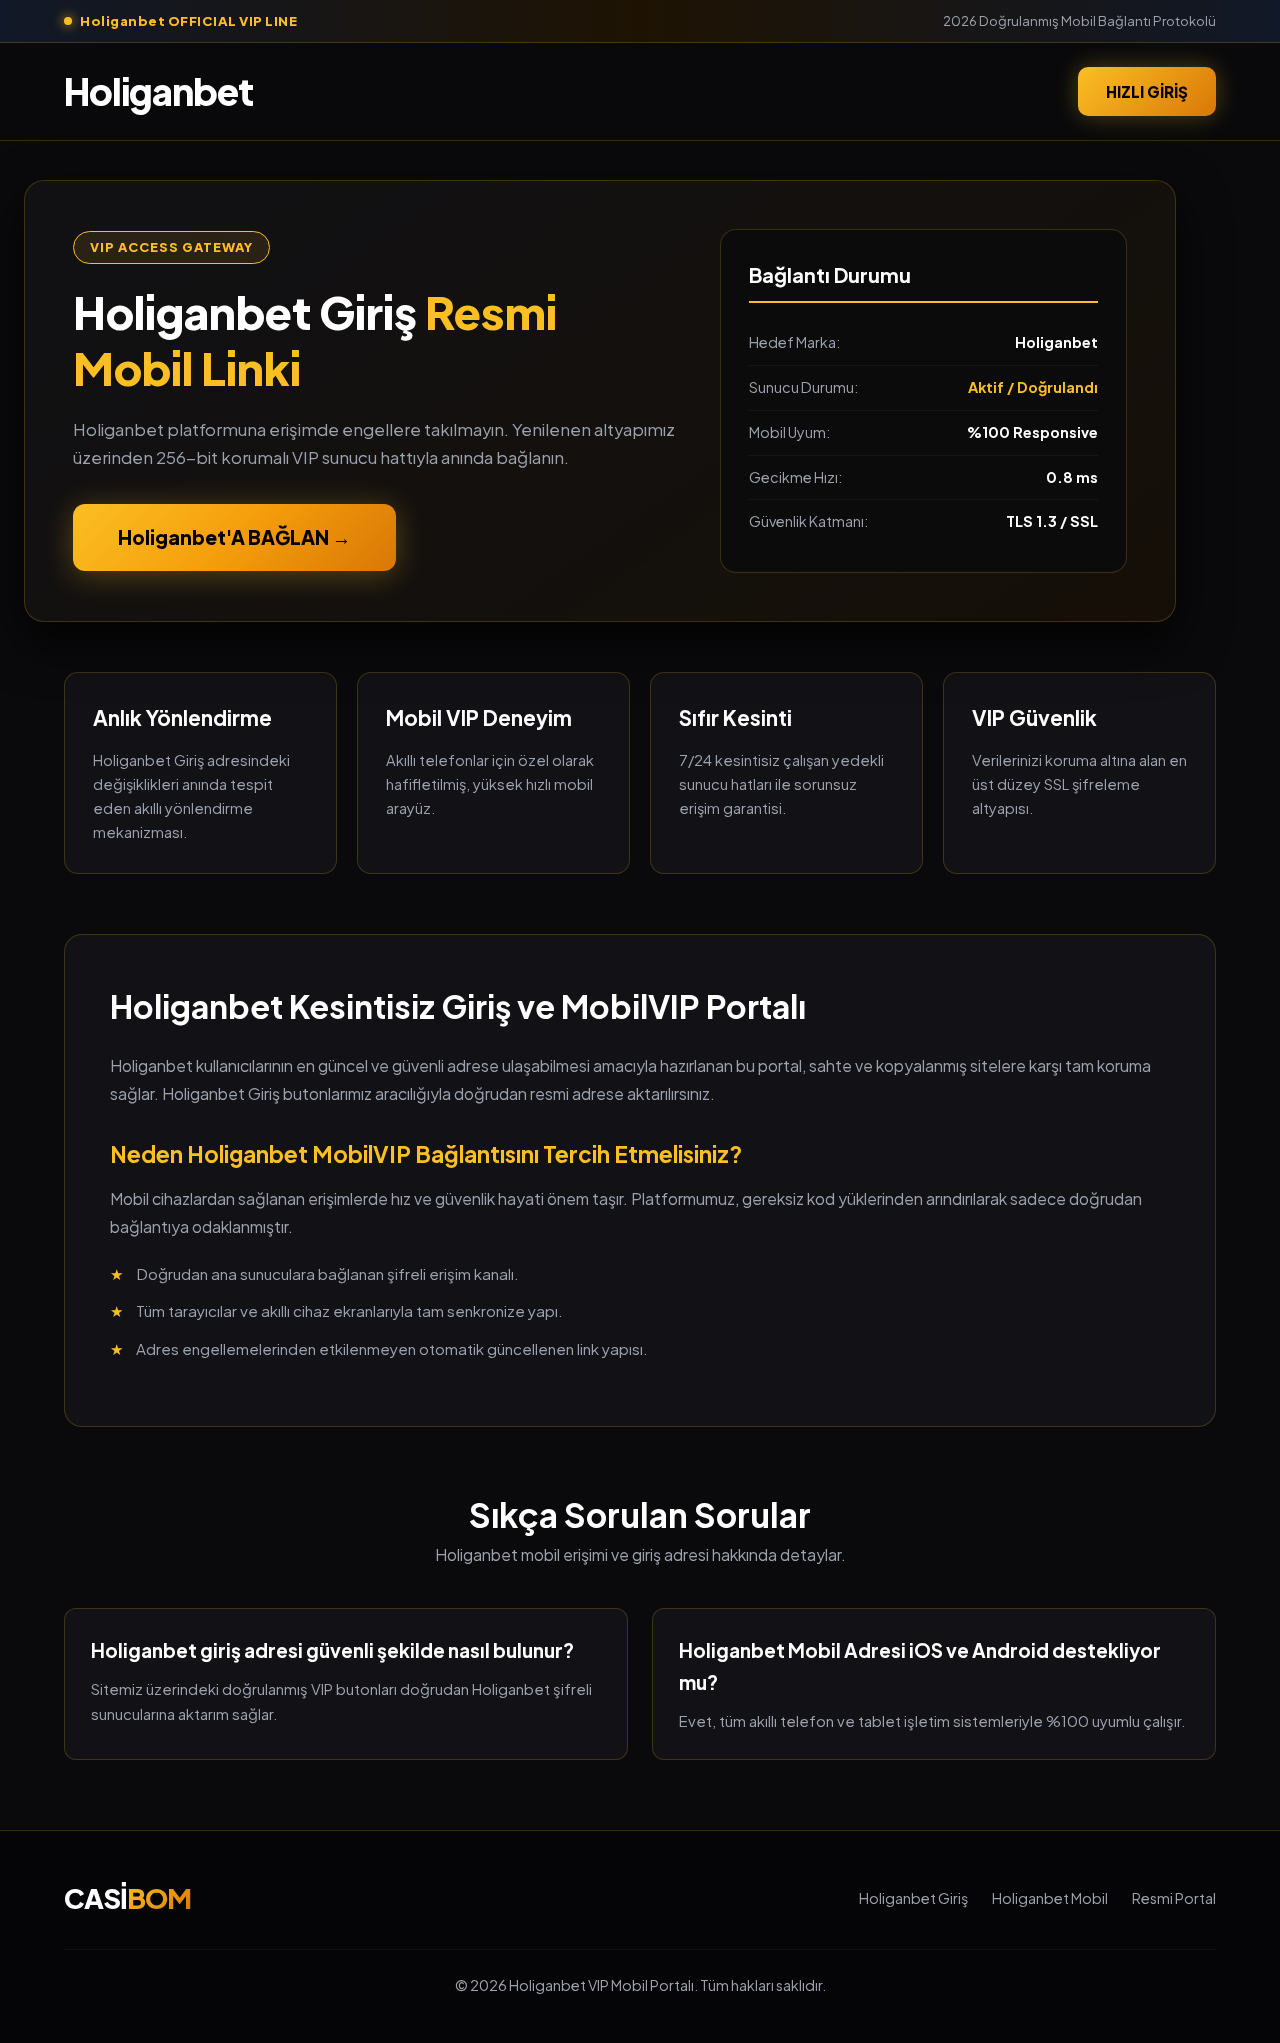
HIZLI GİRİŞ (1147, 90)
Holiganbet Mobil (1050, 1898)
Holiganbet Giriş (913, 1898)
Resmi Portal (1174, 1898)
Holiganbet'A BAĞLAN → (234, 537)
